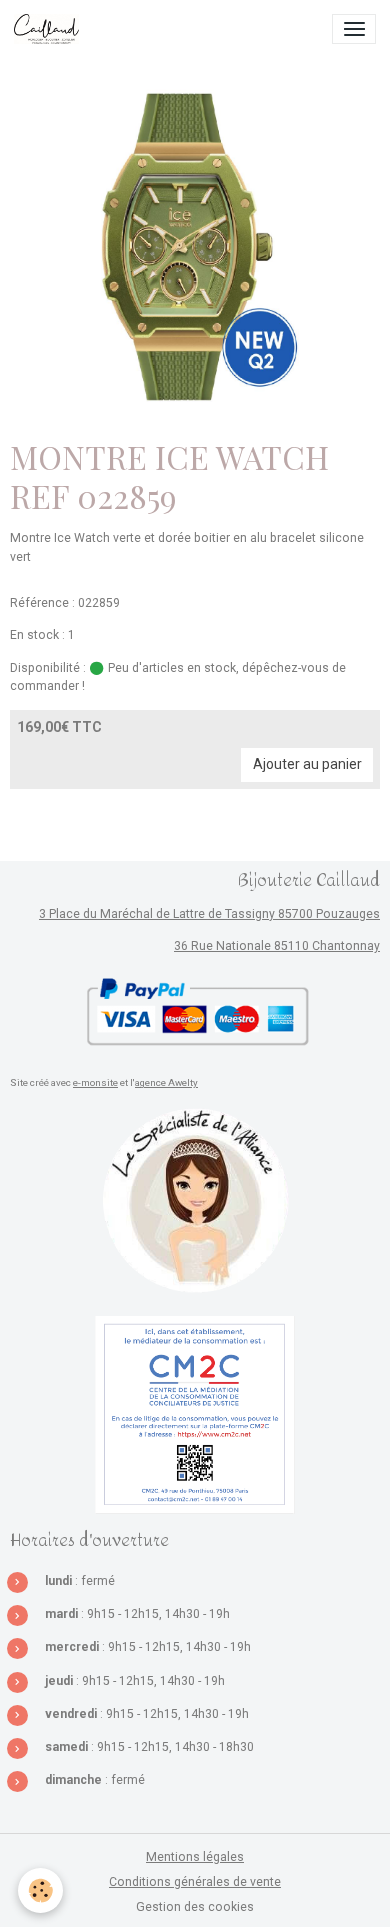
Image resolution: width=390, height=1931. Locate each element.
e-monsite (95, 1082)
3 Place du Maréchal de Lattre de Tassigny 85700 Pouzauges (209, 914)
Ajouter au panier (307, 764)
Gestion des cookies (195, 1907)
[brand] (50, 29)
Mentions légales (195, 1857)
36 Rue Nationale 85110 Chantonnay (277, 946)
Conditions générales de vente (195, 1882)
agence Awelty (166, 1082)
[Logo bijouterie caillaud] (195, 1201)
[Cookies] (40, 1890)
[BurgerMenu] (354, 29)
